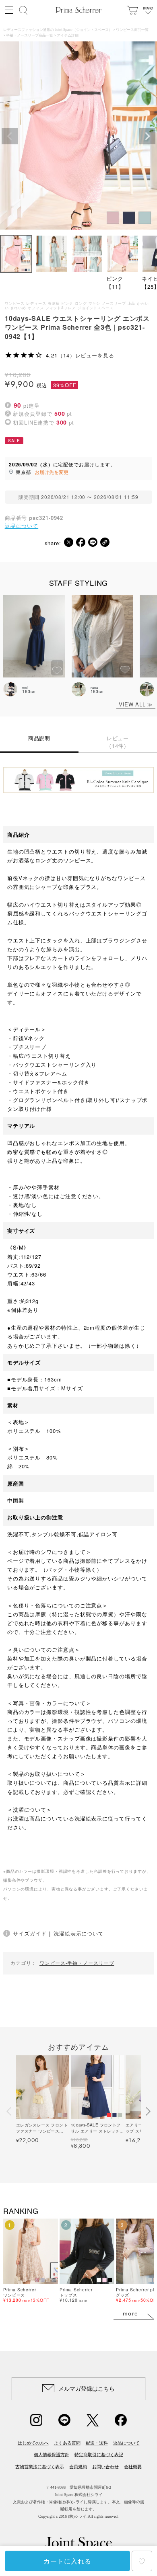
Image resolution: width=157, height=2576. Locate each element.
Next (147, 136)
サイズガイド (30, 1933)
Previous (10, 136)
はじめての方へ (33, 2443)
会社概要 (133, 2467)
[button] (10, 2111)
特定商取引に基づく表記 (99, 2455)
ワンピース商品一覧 (132, 30)
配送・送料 (97, 2443)
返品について (22, 526)
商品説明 (39, 738)
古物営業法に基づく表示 (40, 2467)
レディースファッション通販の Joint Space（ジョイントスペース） (58, 30)
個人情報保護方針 (52, 2455)
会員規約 (78, 2467)
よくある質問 (67, 2443)
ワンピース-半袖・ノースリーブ (77, 1963)
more (131, 2313)
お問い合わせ (105, 2467)
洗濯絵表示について (79, 1933)
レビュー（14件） (118, 742)
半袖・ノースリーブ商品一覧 (30, 36)
